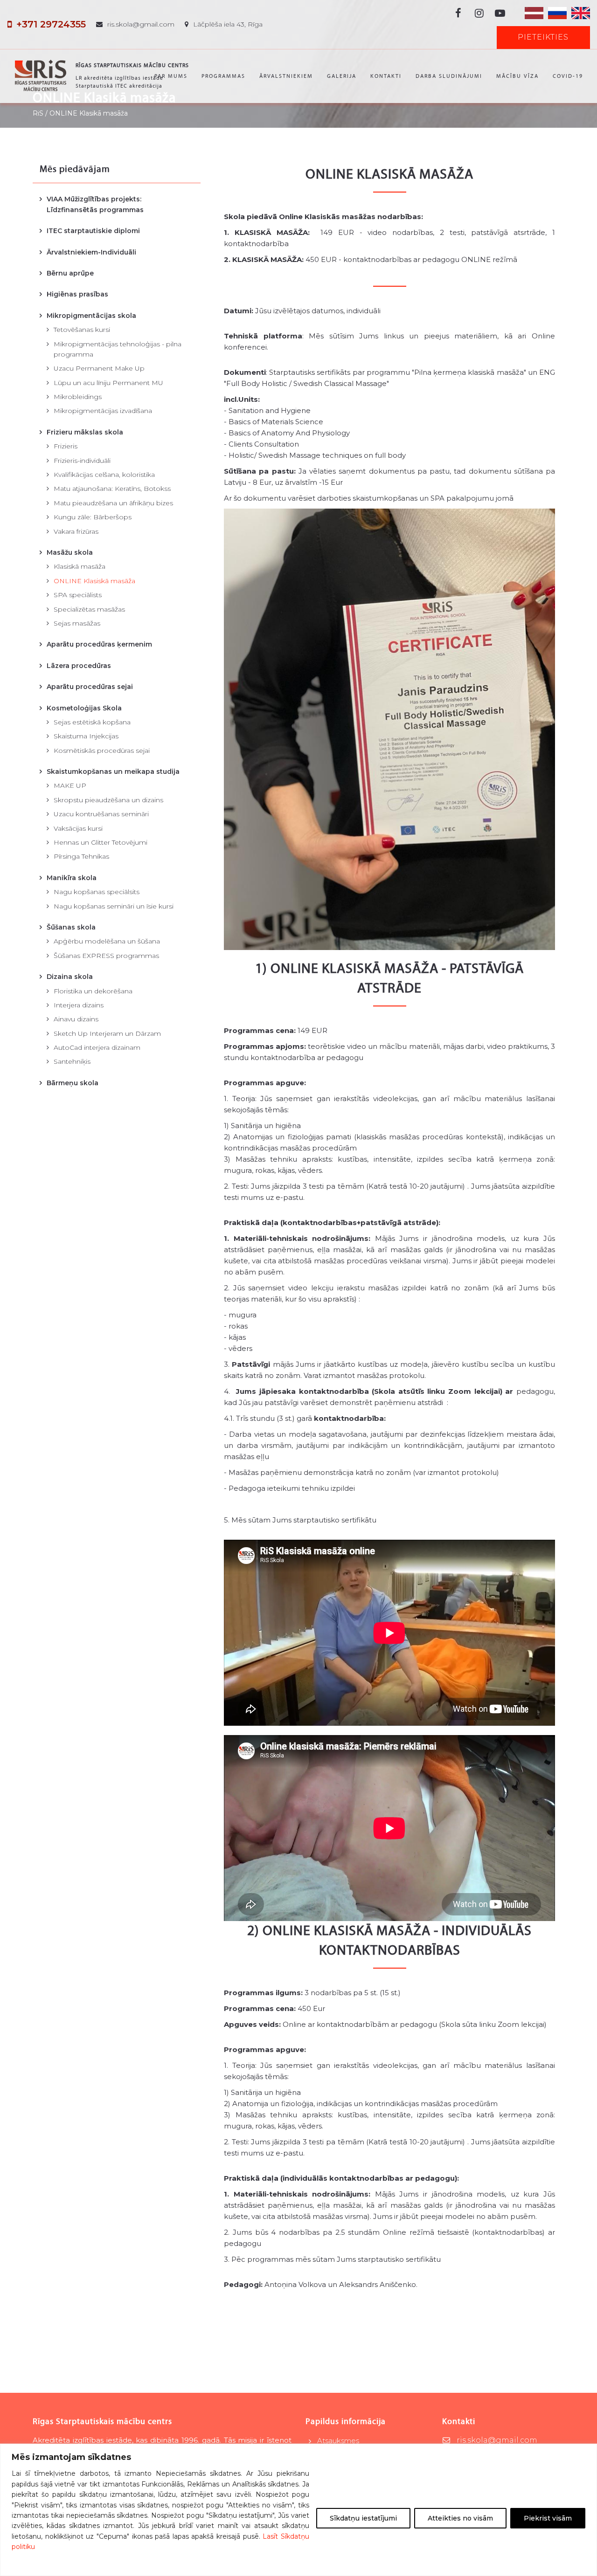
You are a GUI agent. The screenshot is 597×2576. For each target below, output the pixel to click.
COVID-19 (568, 76)
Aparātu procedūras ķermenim (99, 644)
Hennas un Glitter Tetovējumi (101, 842)
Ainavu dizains (76, 1019)
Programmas (223, 76)
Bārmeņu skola (73, 1083)
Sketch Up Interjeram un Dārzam (107, 1033)
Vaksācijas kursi (78, 828)
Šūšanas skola (71, 927)
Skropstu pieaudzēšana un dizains (108, 800)
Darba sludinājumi (449, 76)
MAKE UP (70, 785)
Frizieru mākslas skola (85, 432)
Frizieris (66, 446)
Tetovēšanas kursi (82, 330)
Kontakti (386, 76)
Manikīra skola (72, 878)
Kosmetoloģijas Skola (84, 708)
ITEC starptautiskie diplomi (93, 231)
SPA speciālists (78, 595)
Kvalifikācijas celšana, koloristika (104, 475)
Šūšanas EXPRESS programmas (106, 956)
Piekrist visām (548, 2518)
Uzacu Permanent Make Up (99, 368)
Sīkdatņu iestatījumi (363, 2518)
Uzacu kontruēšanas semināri (101, 814)
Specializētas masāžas (89, 609)
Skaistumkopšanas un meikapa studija (113, 771)
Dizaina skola (70, 977)
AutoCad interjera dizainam (97, 1047)
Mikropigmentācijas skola (91, 316)
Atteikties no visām (460, 2518)
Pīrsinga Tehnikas (81, 856)
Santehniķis (72, 1061)
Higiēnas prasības (77, 294)
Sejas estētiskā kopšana (92, 722)
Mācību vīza (517, 76)
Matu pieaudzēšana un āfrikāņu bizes (113, 503)
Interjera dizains (79, 1005)
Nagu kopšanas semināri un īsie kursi (114, 906)
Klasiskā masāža (80, 566)
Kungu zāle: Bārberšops (93, 517)
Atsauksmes (338, 2441)
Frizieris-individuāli (82, 461)
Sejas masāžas (77, 623)
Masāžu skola (70, 552)
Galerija (342, 76)
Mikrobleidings (78, 397)
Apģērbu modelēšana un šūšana (107, 941)
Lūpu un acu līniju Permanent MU (108, 383)
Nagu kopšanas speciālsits (97, 892)
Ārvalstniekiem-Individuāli (91, 252)
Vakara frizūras (76, 531)
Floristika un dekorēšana (93, 991)
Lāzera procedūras (79, 666)
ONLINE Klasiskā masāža (94, 581)
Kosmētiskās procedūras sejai (102, 751)
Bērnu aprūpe (70, 273)
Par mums (171, 76)
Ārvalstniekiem (286, 76)
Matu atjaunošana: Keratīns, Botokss (112, 489)
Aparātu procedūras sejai (90, 687)
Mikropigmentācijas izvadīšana (103, 411)
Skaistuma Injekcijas (86, 736)
